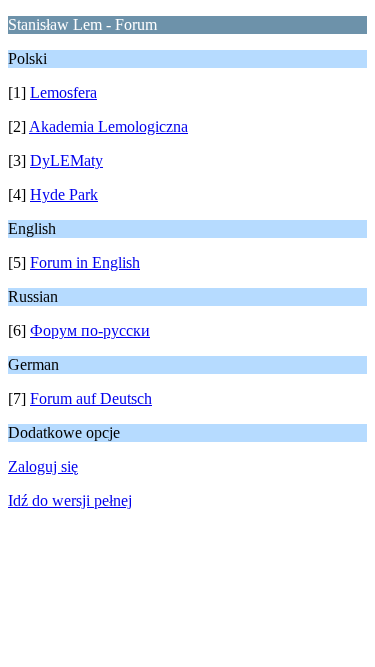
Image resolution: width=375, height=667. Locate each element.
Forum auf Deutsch (91, 398)
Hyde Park (64, 194)
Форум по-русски (90, 330)
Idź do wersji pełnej (70, 500)
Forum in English (85, 262)
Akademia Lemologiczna (108, 126)
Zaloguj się (43, 466)
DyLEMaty (66, 160)
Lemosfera (63, 92)
